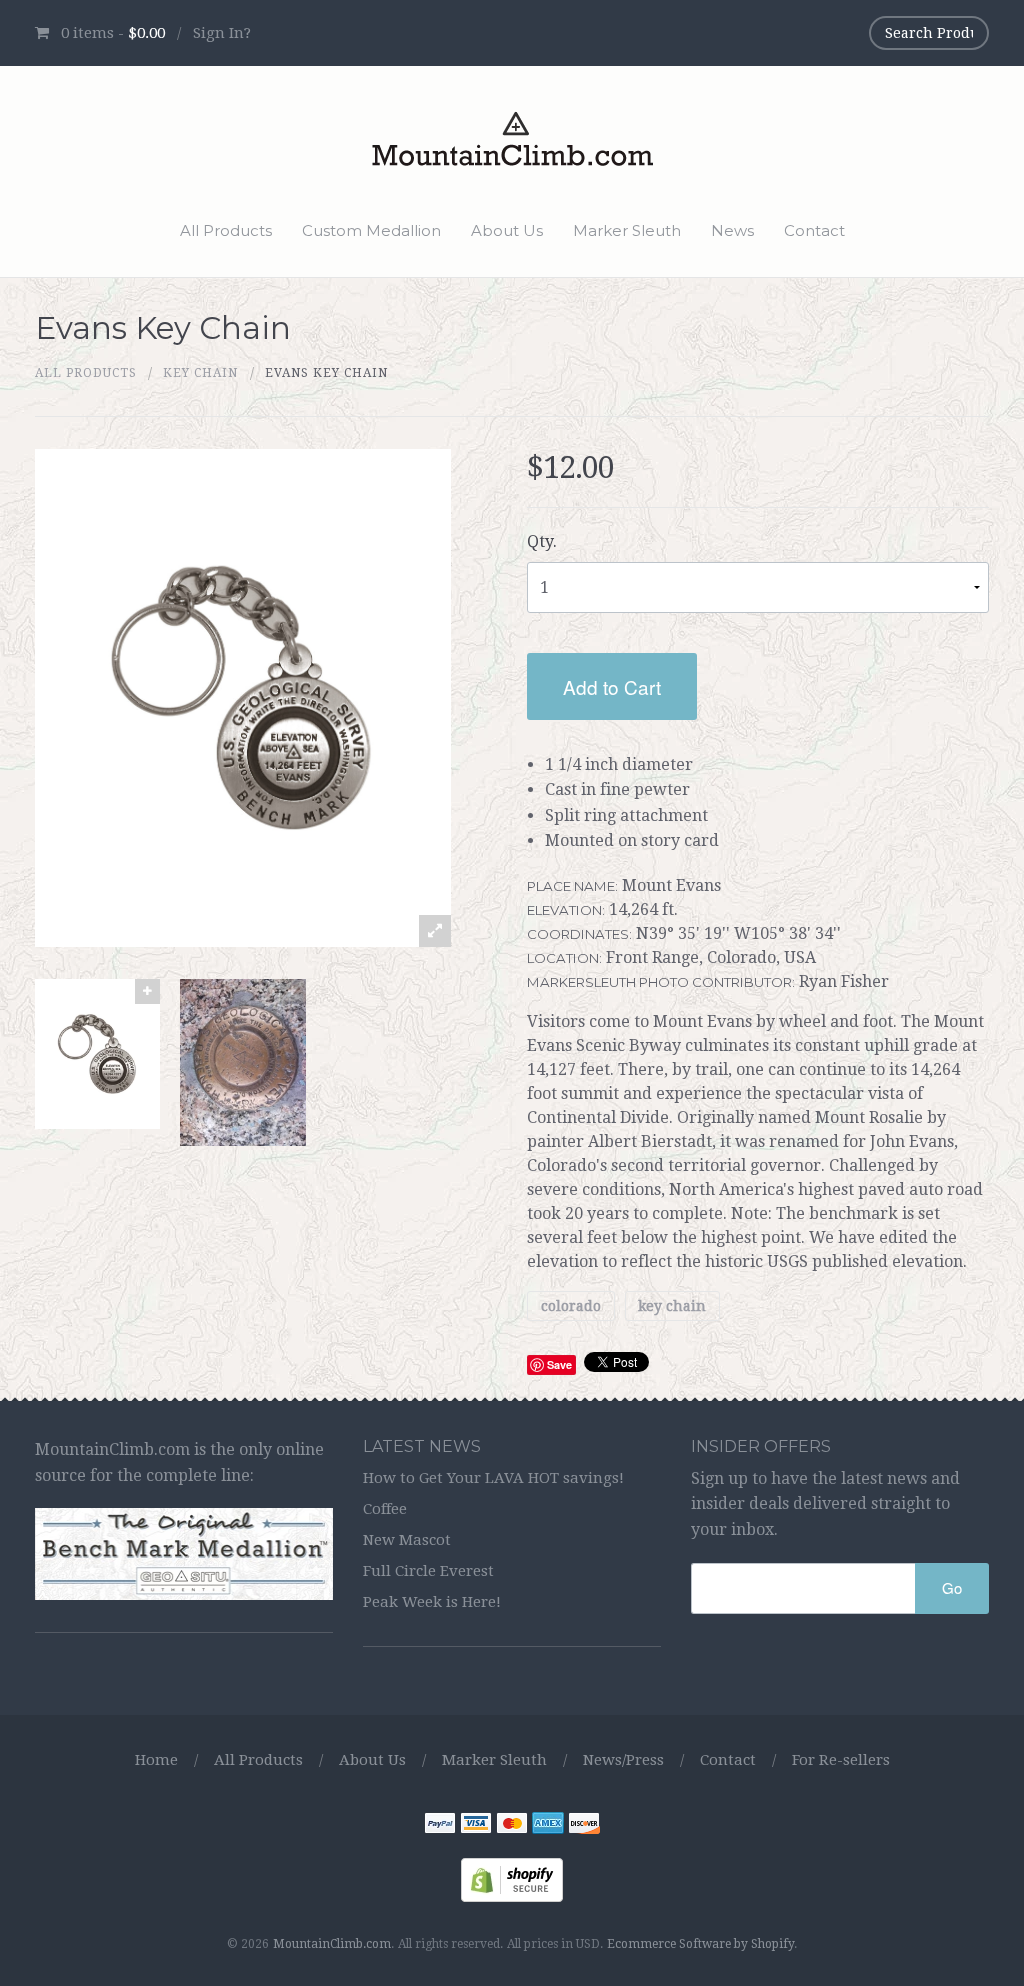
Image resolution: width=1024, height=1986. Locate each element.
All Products (226, 230)
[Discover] (584, 1825)
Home (156, 1760)
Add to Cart (612, 686)
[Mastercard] (512, 1825)
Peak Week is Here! (432, 1602)
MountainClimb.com (332, 1944)
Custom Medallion (371, 230)
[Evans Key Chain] (97, 1054)
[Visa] (476, 1825)
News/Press (623, 1760)
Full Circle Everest (428, 1571)
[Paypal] (440, 1825)
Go (952, 1587)
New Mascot (407, 1540)
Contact (814, 230)
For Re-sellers (841, 1760)
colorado (571, 1306)
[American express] (548, 1825)
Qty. (542, 541)
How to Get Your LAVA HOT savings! (493, 1478)
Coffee (385, 1509)
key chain (200, 373)
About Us (507, 230)
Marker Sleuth (627, 230)
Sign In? (222, 33)
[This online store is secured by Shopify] (512, 1878)
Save (559, 1364)
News (732, 230)
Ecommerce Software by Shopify (700, 1944)
